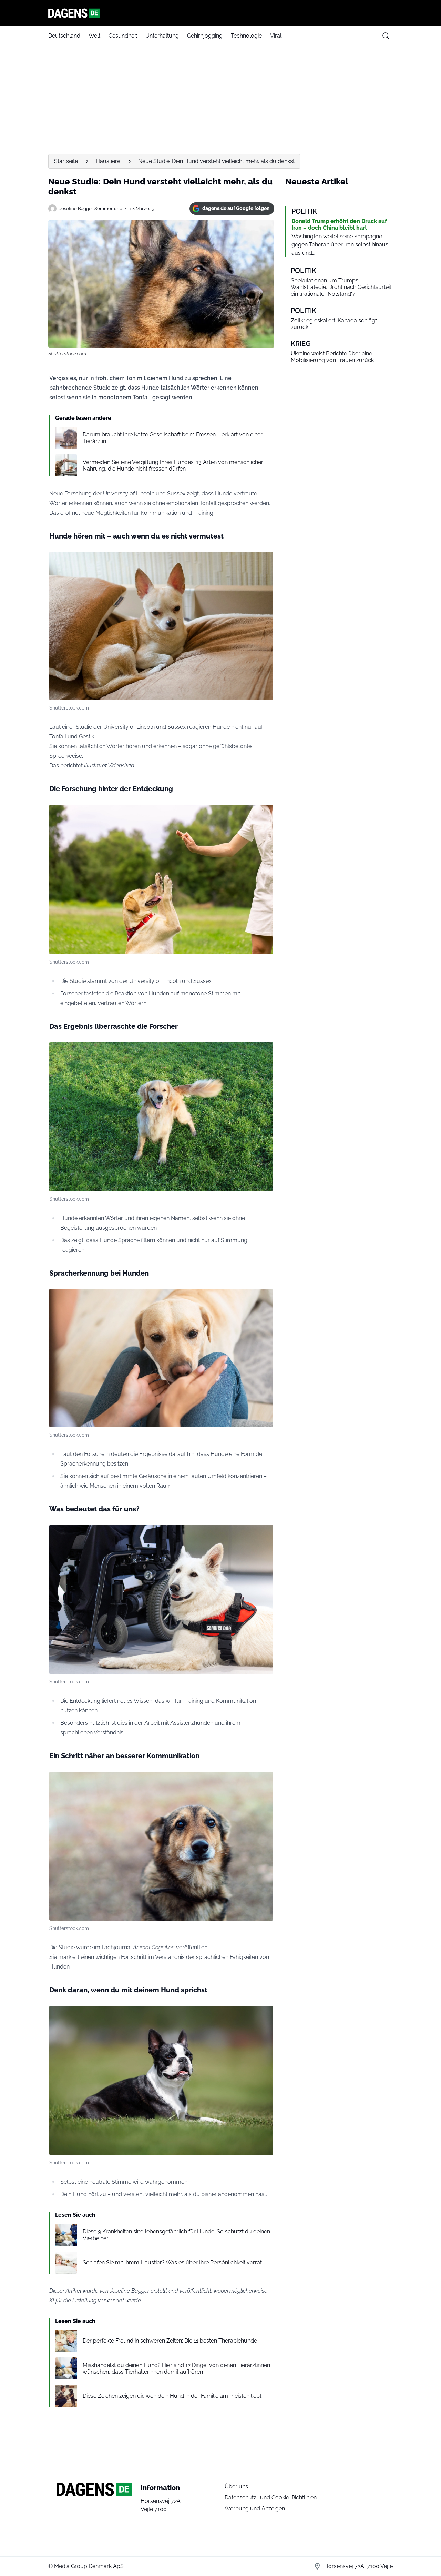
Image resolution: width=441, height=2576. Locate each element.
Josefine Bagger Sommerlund (91, 208)
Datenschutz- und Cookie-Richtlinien (271, 2498)
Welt (94, 36)
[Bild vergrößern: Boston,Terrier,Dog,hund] (264, 2015)
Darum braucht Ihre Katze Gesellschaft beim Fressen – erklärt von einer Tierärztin (173, 438)
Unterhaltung (162, 36)
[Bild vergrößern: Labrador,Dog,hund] (264, 814)
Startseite (66, 161)
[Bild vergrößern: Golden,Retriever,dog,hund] (264, 1051)
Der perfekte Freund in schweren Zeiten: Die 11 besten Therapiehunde (170, 2341)
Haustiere (108, 161)
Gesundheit (123, 36)
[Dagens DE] (220, 13)
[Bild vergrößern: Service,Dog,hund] (264, 1534)
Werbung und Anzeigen (255, 2509)
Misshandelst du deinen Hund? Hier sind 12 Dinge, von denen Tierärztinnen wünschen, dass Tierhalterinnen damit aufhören (176, 2368)
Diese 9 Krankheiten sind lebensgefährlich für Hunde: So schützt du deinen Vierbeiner (176, 2235)
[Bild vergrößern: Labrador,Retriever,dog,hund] (264, 1298)
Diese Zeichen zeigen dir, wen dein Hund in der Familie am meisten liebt (172, 2396)
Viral (276, 36)
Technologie (246, 36)
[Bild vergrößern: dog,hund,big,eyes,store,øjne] (264, 1781)
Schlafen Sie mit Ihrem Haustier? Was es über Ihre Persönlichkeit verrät (172, 2262)
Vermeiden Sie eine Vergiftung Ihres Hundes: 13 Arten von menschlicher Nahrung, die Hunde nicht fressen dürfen (173, 465)
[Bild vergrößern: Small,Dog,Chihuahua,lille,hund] (264, 561)
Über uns (236, 2487)
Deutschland (64, 36)
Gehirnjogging (205, 36)
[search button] (386, 36)
